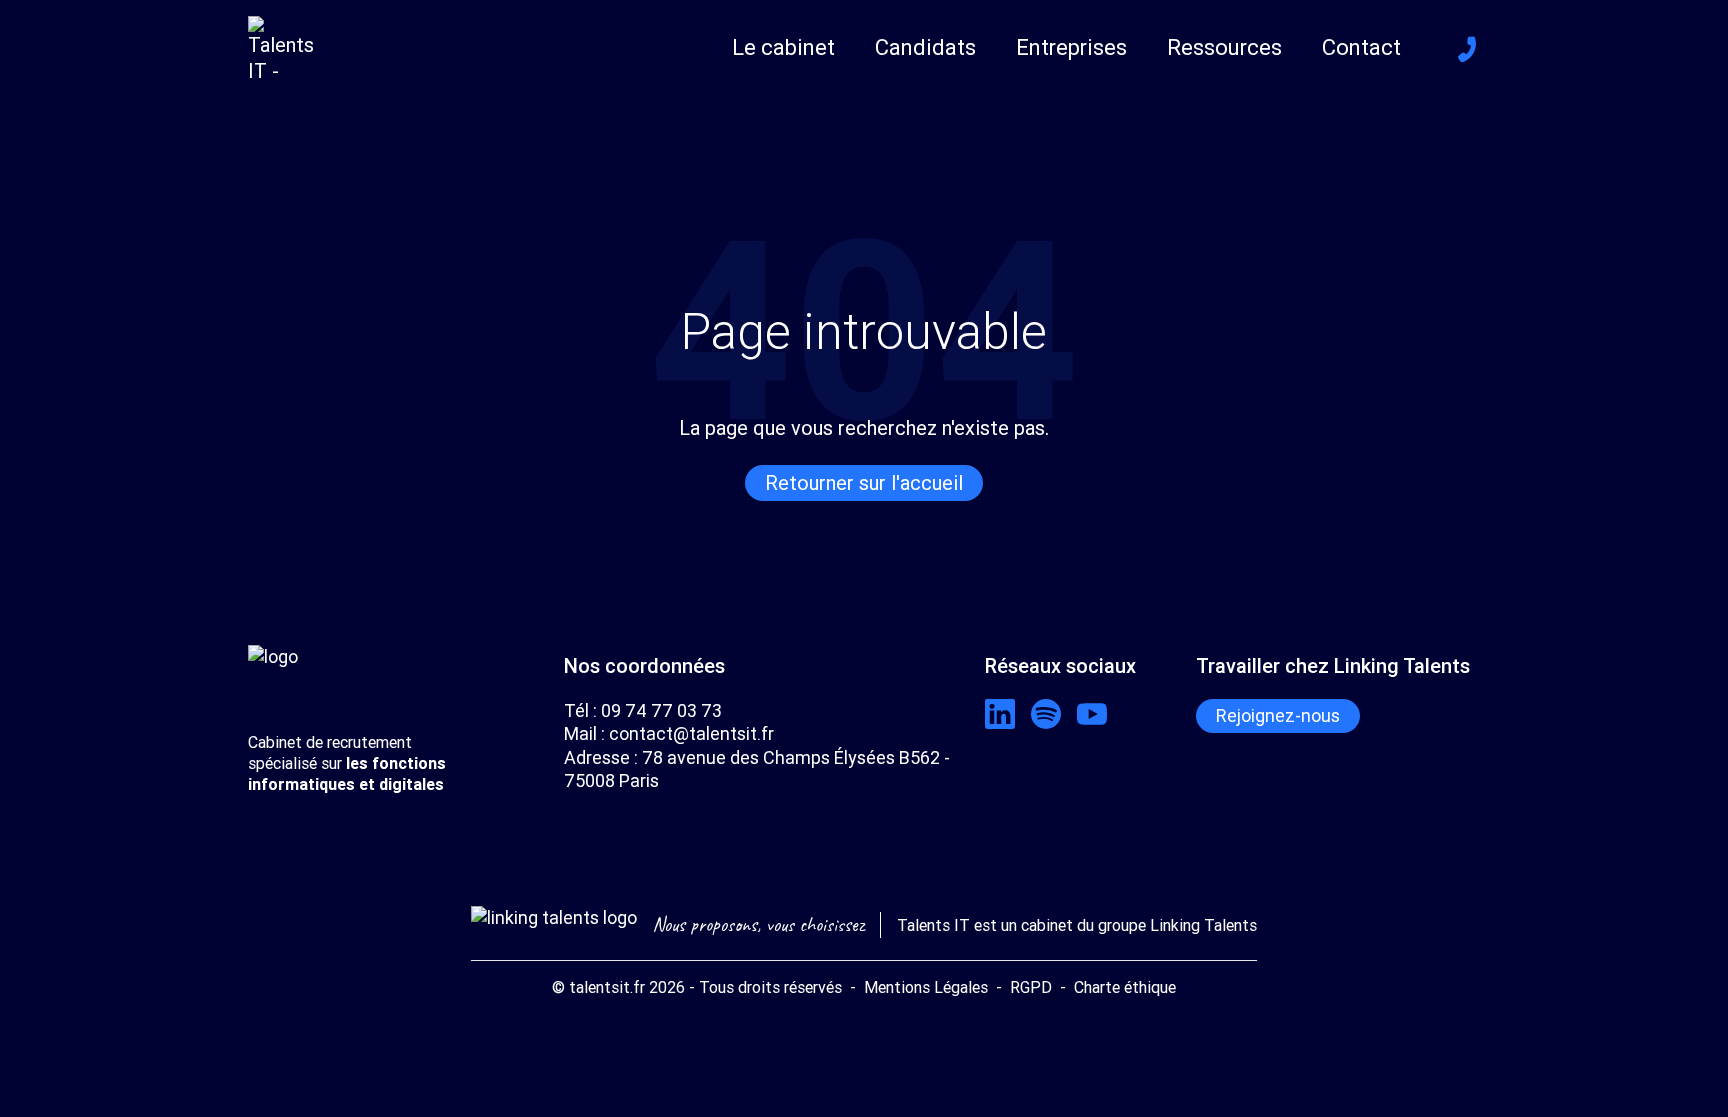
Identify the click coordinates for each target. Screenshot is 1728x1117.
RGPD (1031, 987)
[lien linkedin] (1000, 714)
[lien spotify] (1046, 714)
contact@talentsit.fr (691, 733)
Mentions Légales (926, 987)
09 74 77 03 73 (661, 710)
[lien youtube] (1092, 714)
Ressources (1224, 47)
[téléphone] (1467, 49)
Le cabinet (783, 47)
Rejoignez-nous (1278, 715)
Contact (1361, 47)
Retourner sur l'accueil (864, 482)
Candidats (925, 47)
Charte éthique (1125, 987)
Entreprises (1071, 47)
